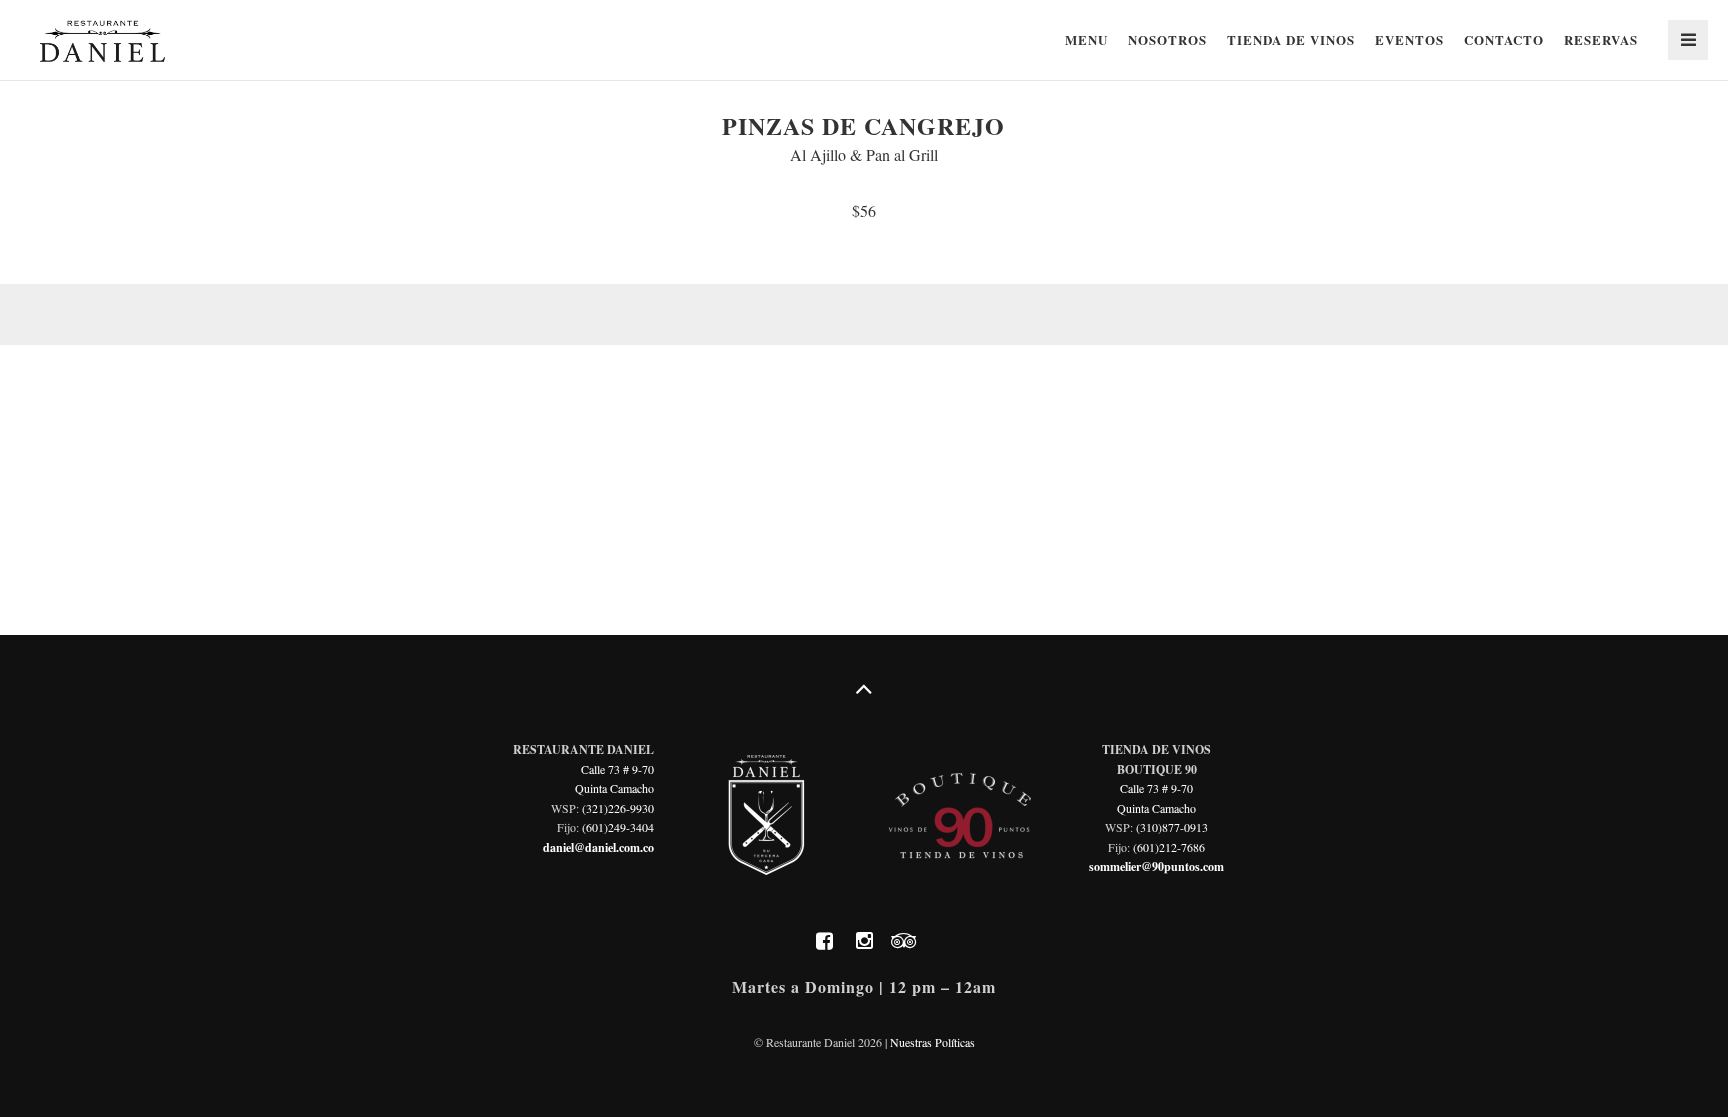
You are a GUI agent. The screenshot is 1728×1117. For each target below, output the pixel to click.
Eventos (1409, 39)
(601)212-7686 (1169, 847)
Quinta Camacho (614, 788)
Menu (1086, 39)
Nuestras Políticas (932, 1042)
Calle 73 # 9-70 (617, 769)
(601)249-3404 (618, 827)
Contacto (1504, 39)
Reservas (1601, 39)
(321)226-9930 (618, 808)
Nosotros (1167, 39)
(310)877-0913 (1172, 827)
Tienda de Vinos (1291, 39)
